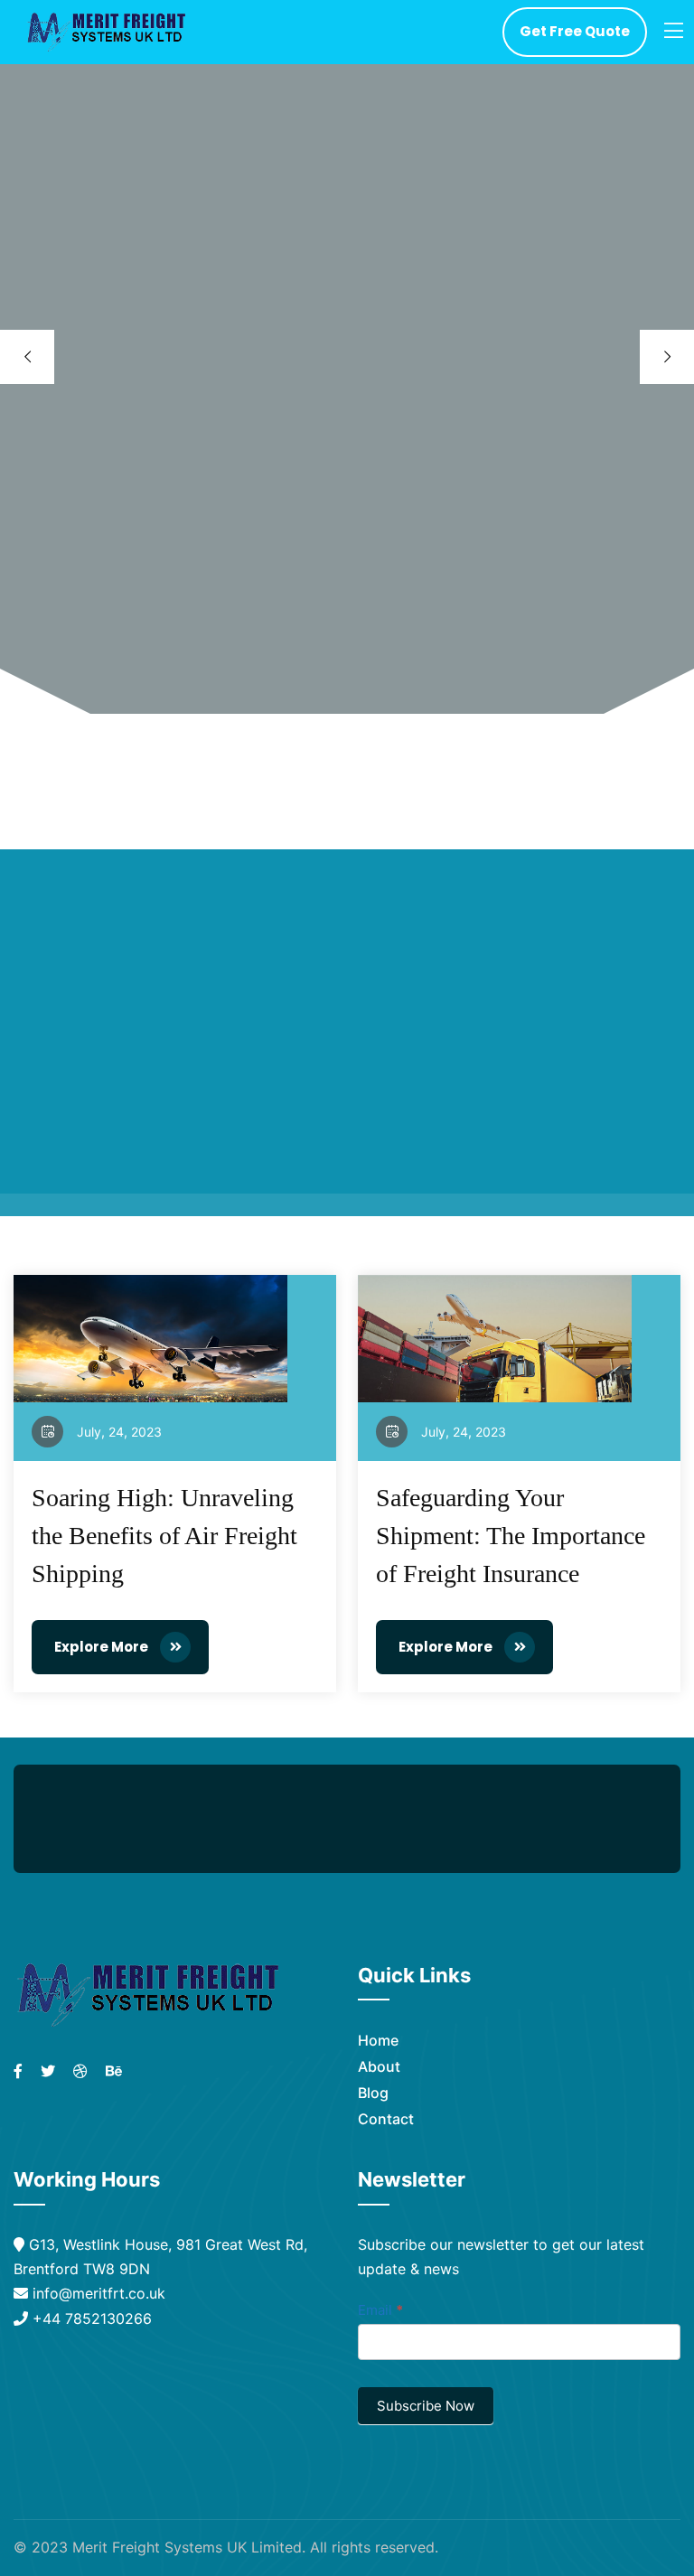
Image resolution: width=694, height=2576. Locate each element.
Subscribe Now (426, 2406)
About (379, 2066)
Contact (386, 2119)
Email (380, 2310)
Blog (373, 2093)
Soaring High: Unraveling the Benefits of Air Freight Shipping (164, 1536)
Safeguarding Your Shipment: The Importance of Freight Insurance (511, 1536)
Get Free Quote (575, 31)
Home (378, 2040)
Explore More (103, 1647)
